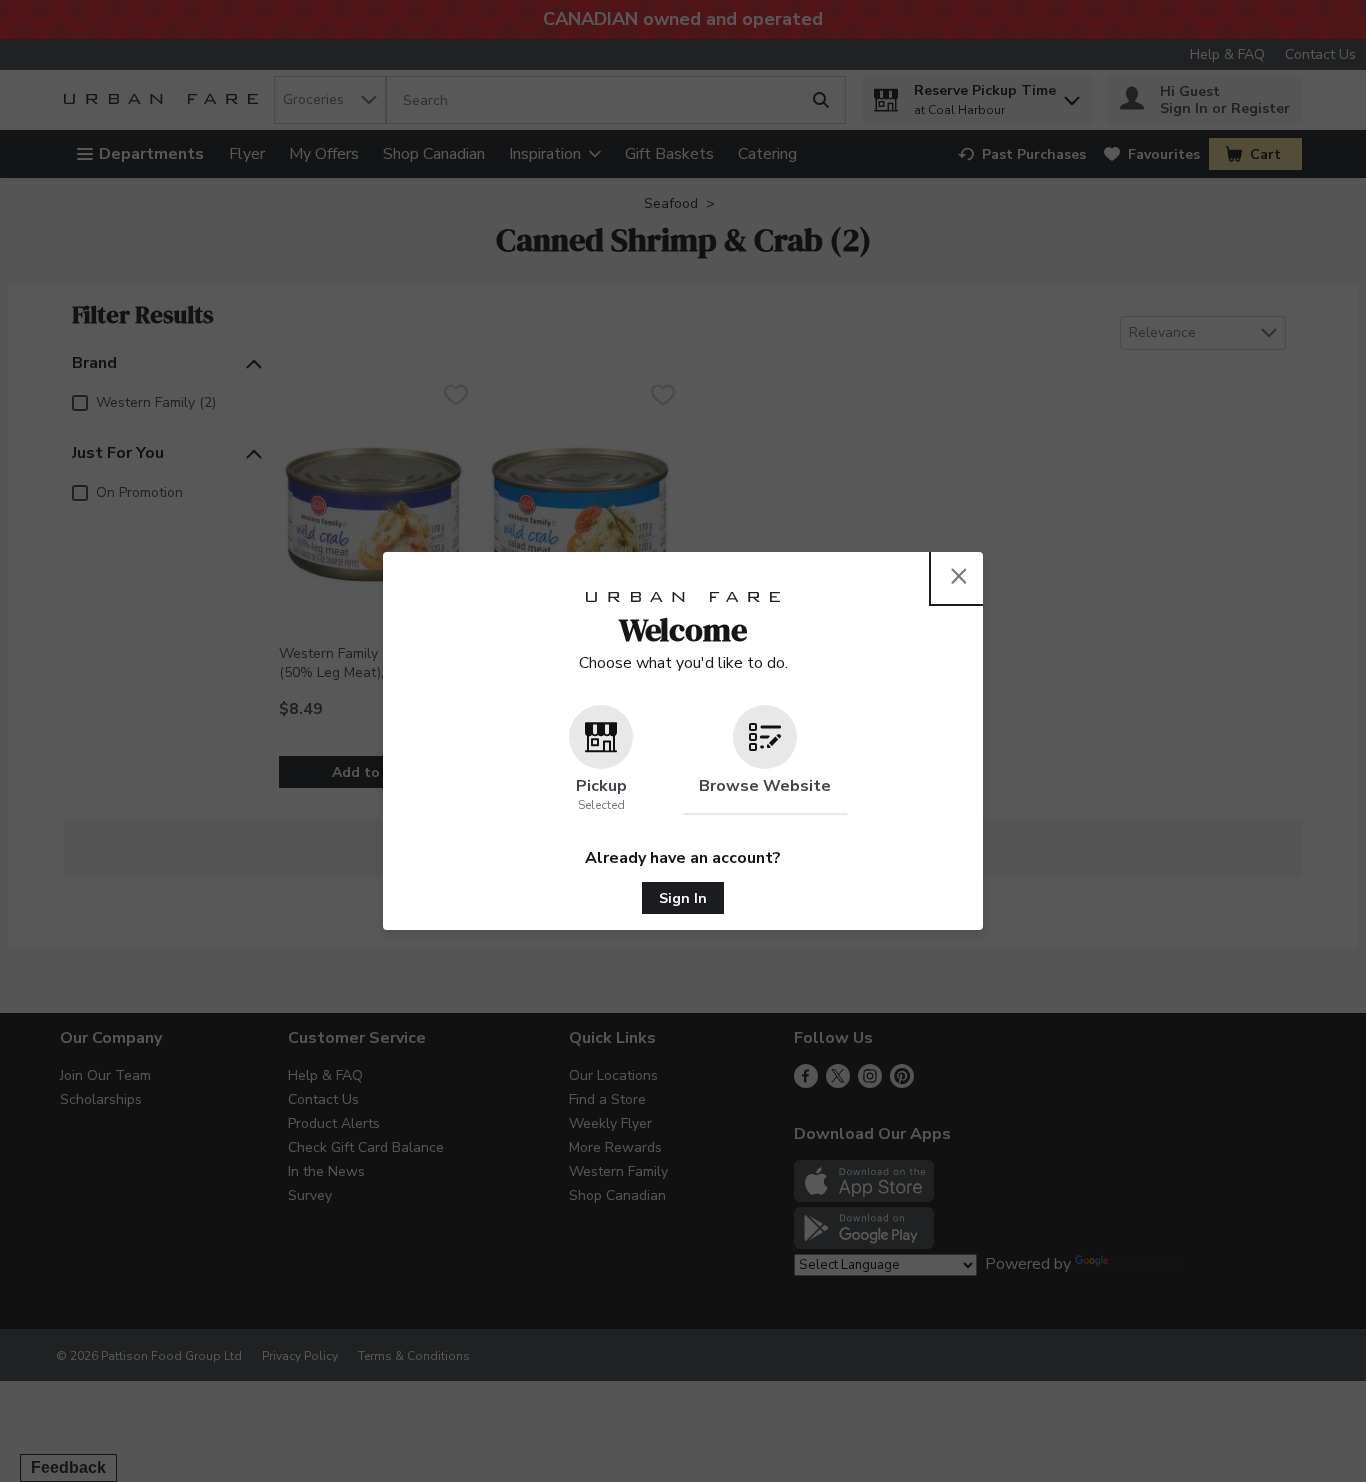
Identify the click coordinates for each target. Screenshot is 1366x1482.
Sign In (683, 898)
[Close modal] (959, 576)
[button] (601, 760)
